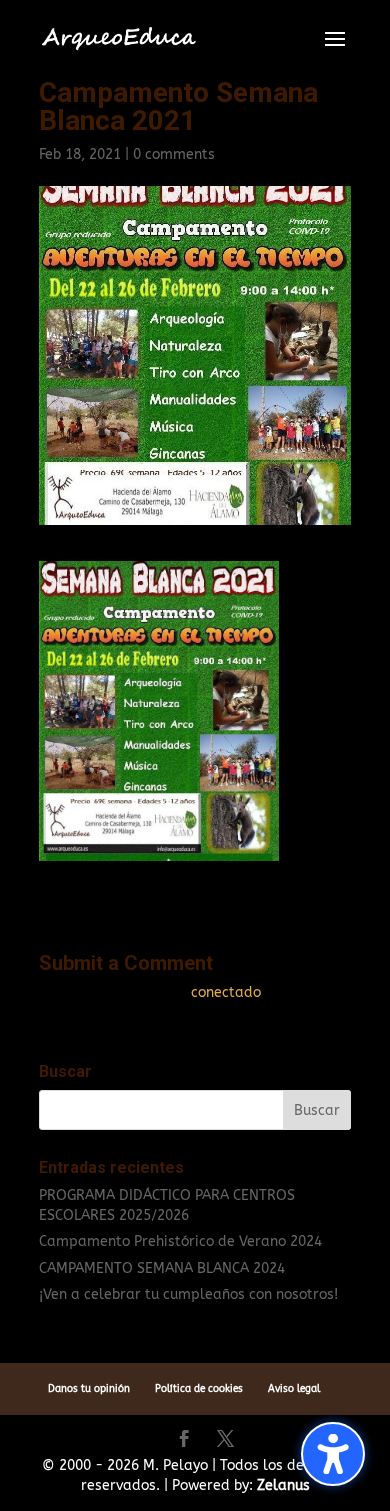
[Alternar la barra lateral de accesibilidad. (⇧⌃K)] (333, 1454)
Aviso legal (294, 1389)
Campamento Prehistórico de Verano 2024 (180, 1241)
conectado (226, 992)
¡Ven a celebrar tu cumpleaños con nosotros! (188, 1294)
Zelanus (283, 1485)
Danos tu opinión (89, 1389)
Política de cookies (199, 1389)
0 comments (174, 154)
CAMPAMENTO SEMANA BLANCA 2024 (162, 1268)
